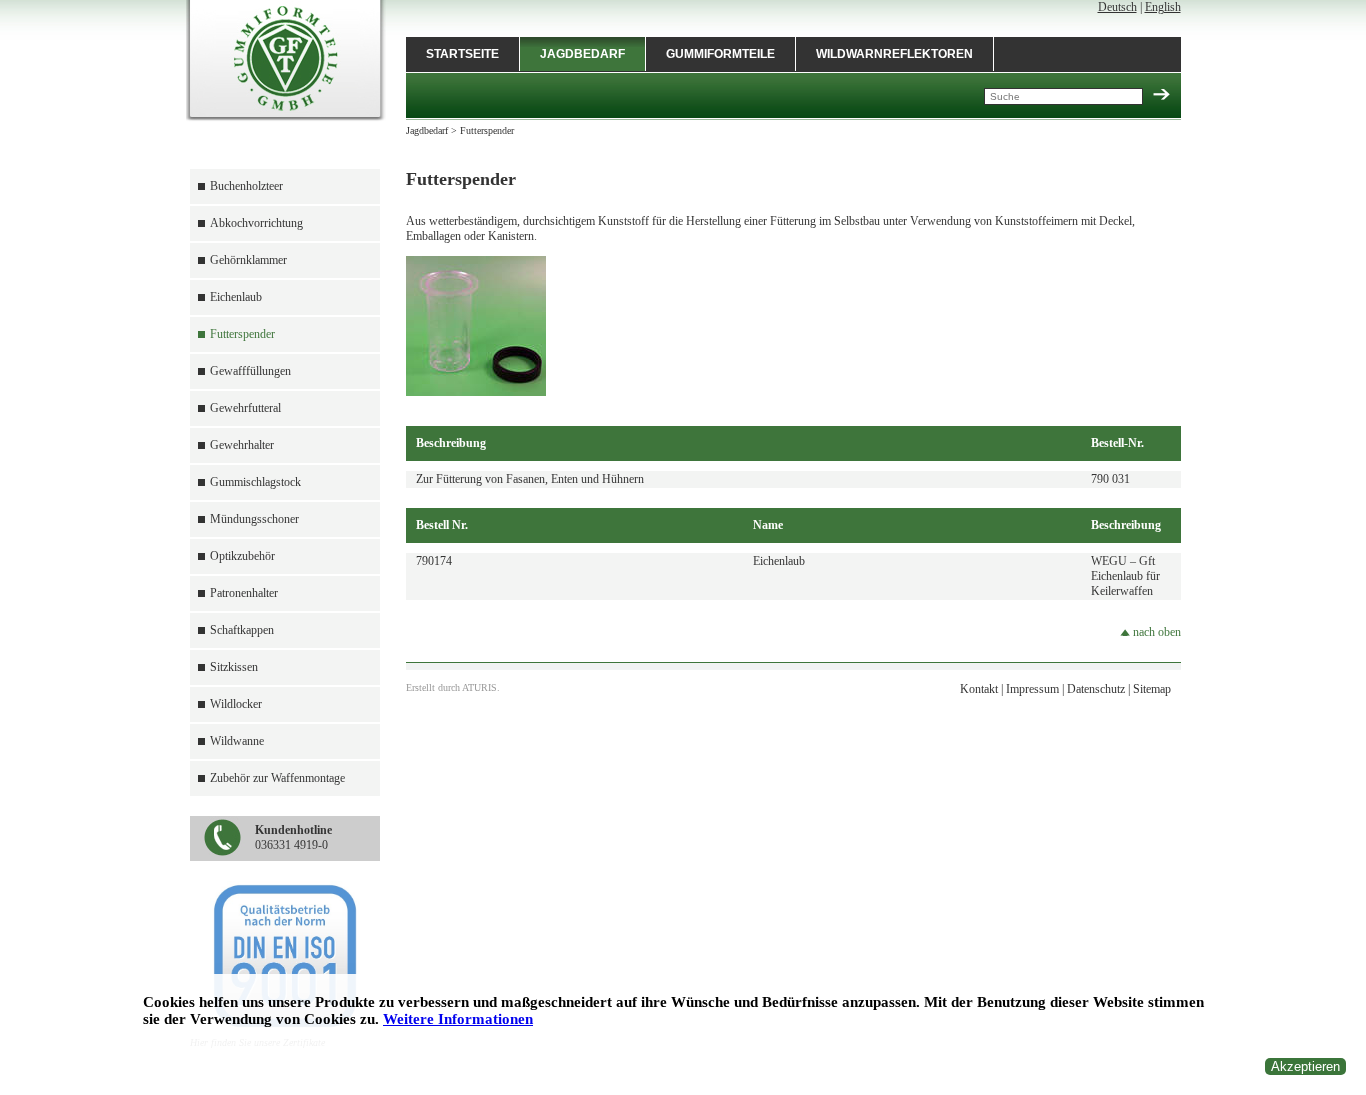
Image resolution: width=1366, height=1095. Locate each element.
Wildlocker (236, 704)
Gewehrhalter (242, 445)
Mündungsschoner (254, 519)
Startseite (462, 54)
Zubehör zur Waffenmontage (277, 778)
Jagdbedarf (582, 54)
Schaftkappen (242, 630)
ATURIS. (481, 687)
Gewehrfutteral (245, 408)
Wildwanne (237, 741)
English (1163, 7)
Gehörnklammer (248, 260)
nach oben (1155, 632)
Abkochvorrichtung (256, 223)
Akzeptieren (1305, 1066)
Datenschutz (1096, 689)
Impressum (1032, 689)
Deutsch (1117, 7)
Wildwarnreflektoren (894, 54)
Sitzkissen (234, 667)
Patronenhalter (244, 593)
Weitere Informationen (458, 1019)
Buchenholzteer (246, 186)
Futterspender (242, 334)
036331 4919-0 (293, 837)
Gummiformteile (720, 54)
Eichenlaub (236, 297)
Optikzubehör (242, 556)
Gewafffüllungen (250, 371)
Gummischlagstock (255, 482)
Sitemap (1152, 689)
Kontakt (979, 689)
